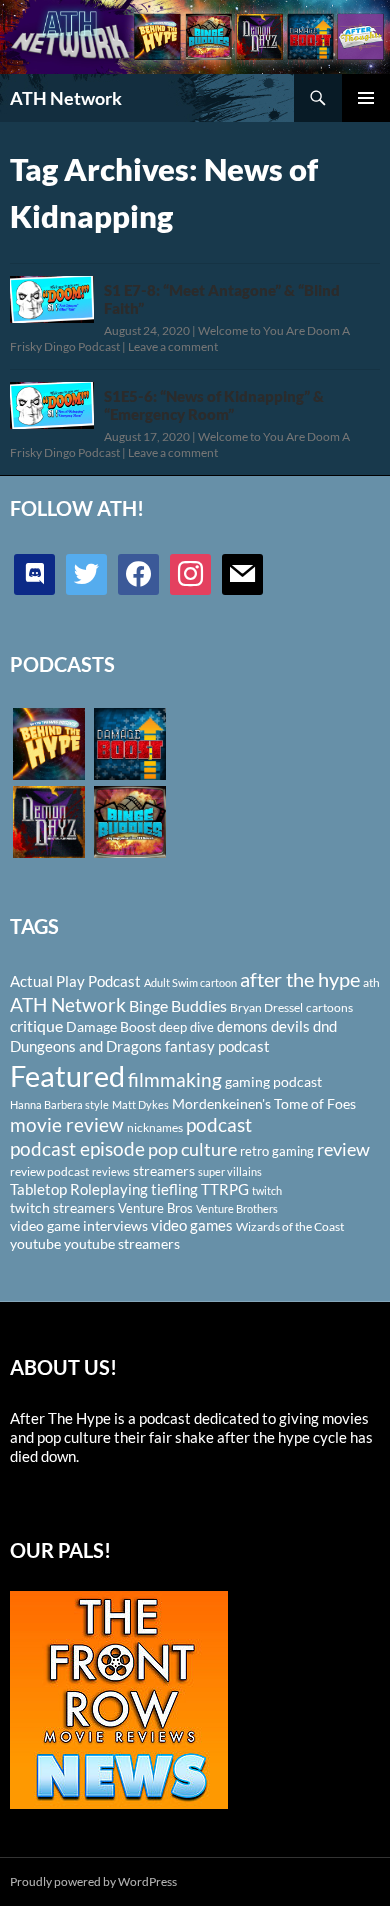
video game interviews (79, 1225)
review (343, 1149)
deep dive (186, 1027)
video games (192, 1225)
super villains (230, 1171)
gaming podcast (273, 1081)
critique (36, 1026)
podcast (219, 1124)
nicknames (155, 1127)
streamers (164, 1170)
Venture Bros (155, 1208)
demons (242, 1026)
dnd (325, 1026)
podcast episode (77, 1148)
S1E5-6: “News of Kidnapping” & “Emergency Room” (214, 405)
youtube (35, 1243)
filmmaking (175, 1079)
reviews (111, 1171)
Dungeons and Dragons (86, 1046)
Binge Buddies (178, 1006)
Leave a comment (173, 346)
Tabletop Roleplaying (79, 1189)
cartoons (329, 1007)
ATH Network (66, 98)
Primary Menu (366, 98)
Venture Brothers (237, 1208)
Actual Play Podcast (75, 981)
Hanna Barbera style (59, 1104)
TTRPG (225, 1189)
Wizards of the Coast (290, 1226)
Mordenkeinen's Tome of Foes (264, 1103)
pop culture (192, 1149)
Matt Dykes (140, 1104)
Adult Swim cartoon (190, 982)
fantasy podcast (217, 1046)
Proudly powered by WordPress (93, 1881)
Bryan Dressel (266, 1007)
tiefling (174, 1189)
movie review (67, 1125)
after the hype (300, 979)
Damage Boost (111, 1026)
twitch (267, 1190)
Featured (67, 1075)
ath (371, 982)
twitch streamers (62, 1207)
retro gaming (277, 1151)
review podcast (49, 1171)
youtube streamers (122, 1243)
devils (290, 1026)
